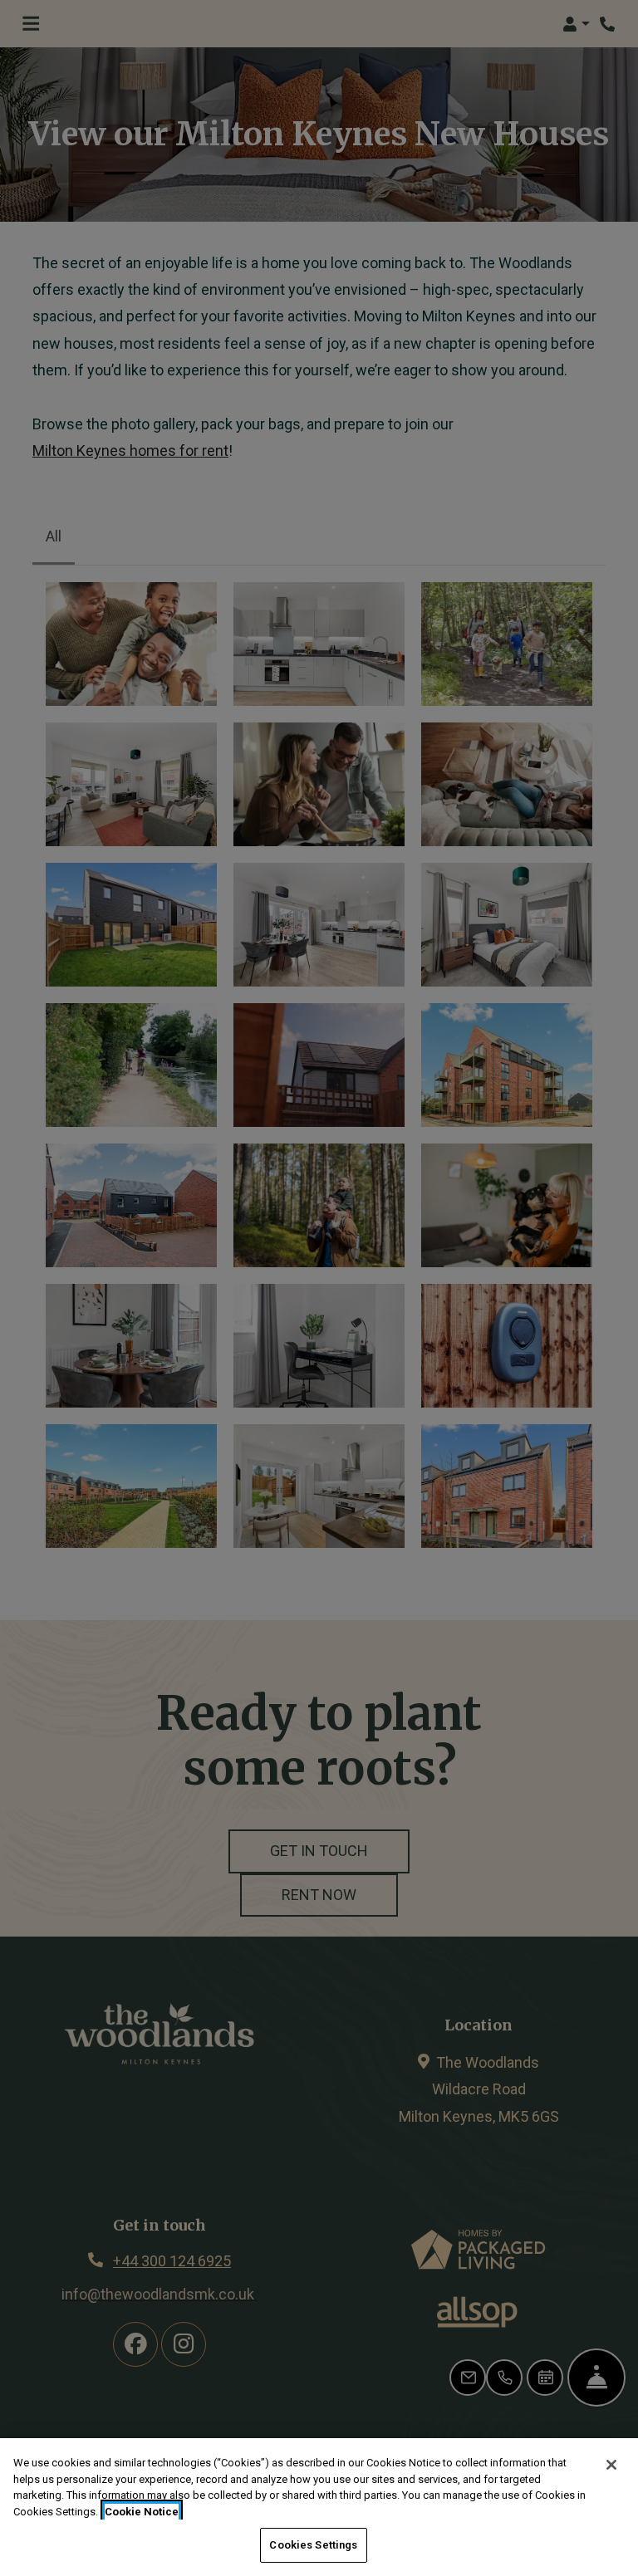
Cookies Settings (313, 2545)
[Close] (611, 2465)
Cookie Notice (142, 2512)
